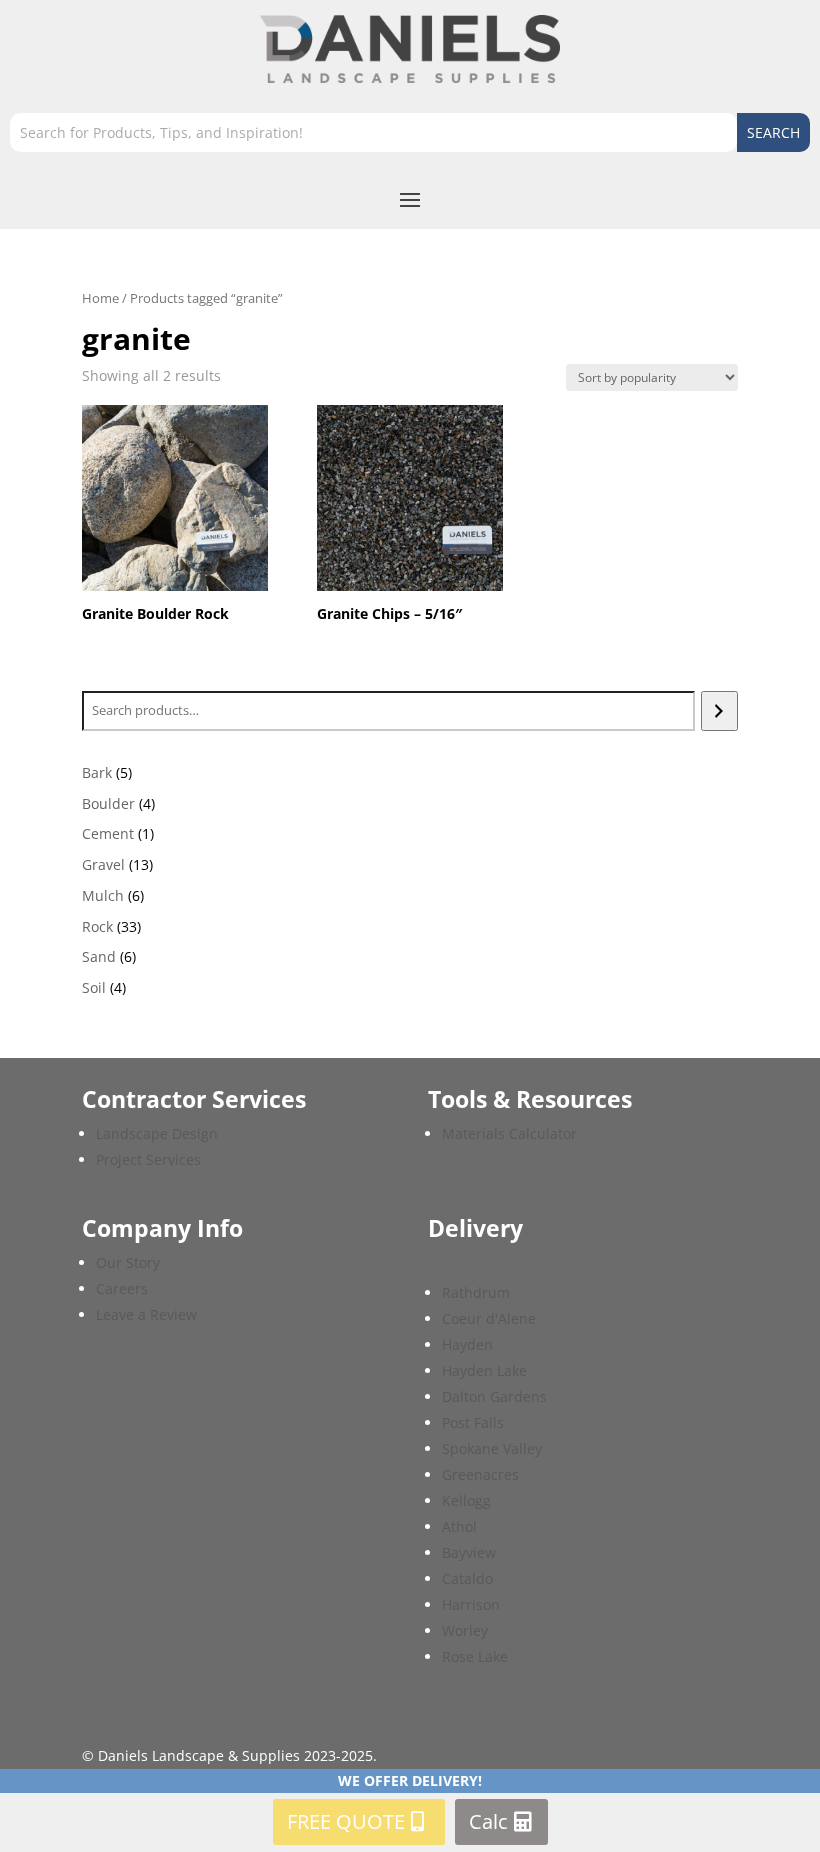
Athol (459, 1526)
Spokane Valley (492, 1448)
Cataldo (467, 1578)
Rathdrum (476, 1292)
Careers (122, 1288)
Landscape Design (157, 1133)
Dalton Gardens (494, 1396)
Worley (465, 1630)
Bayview (469, 1552)
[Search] (719, 711)
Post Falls (473, 1422)
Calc (488, 1821)
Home (100, 298)
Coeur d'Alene (489, 1318)
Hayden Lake (484, 1370)
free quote (346, 1821)
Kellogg (466, 1500)
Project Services (148, 1159)
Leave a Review (146, 1314)
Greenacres (480, 1474)
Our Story (128, 1262)
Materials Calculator (509, 1133)
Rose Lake (475, 1656)
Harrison (471, 1604)
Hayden (467, 1344)
